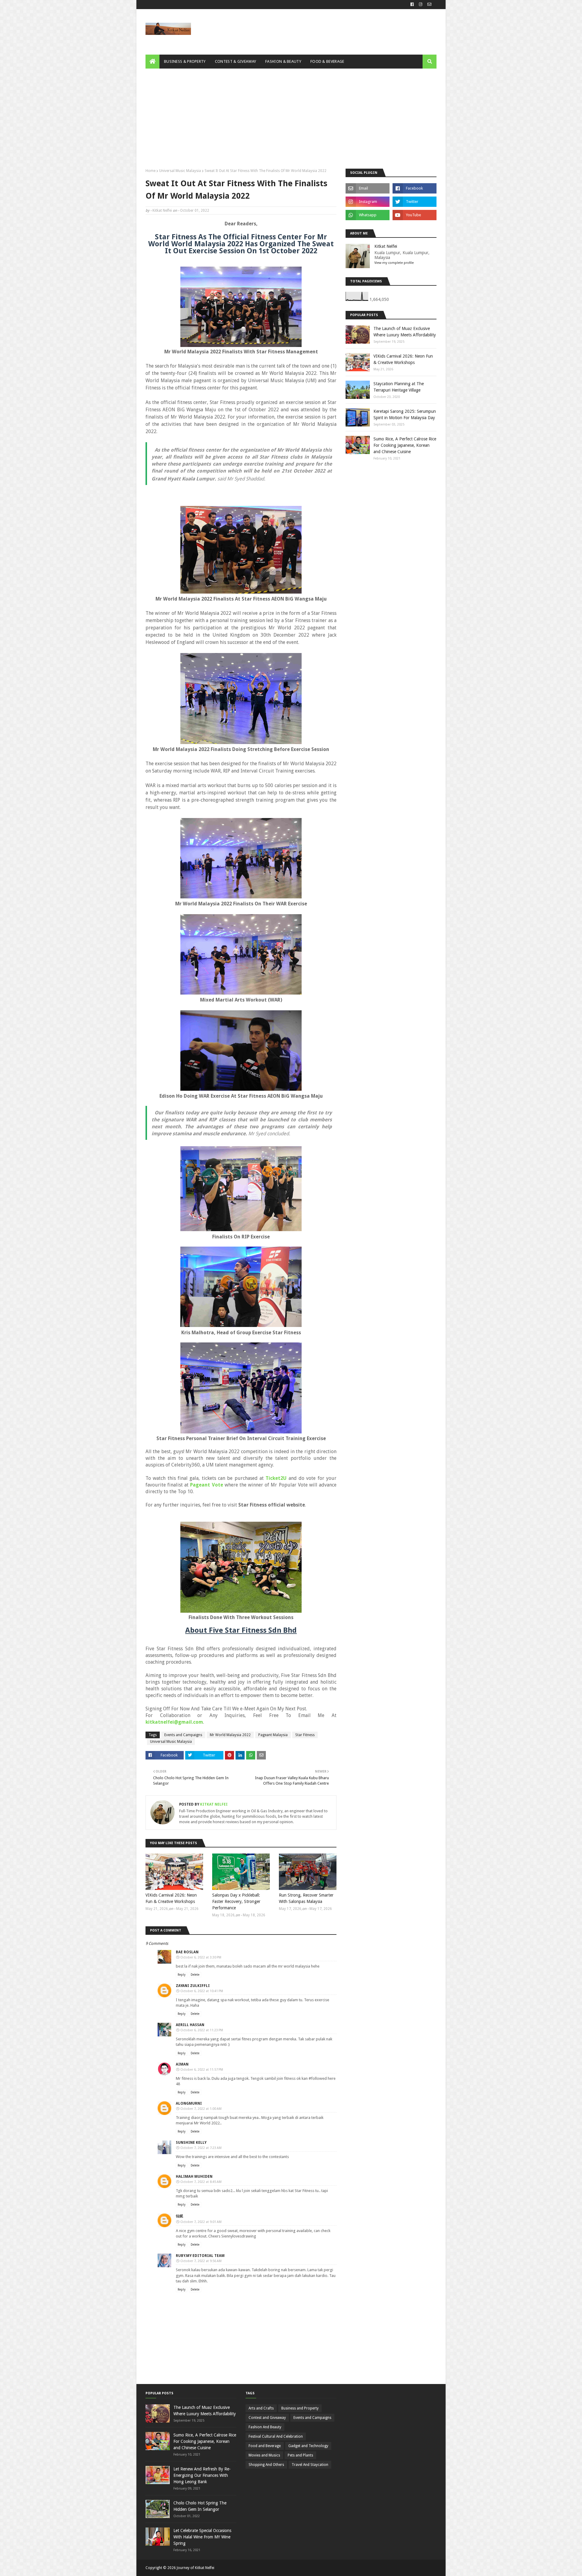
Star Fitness (305, 1735)
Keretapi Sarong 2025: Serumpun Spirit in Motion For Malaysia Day (405, 414)
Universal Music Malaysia (180, 171)
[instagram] (421, 5)
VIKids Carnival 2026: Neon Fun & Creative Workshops (171, 1898)
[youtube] (415, 215)
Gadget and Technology (308, 2446)
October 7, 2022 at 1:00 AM (201, 2109)
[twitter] (415, 202)
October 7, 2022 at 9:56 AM (201, 2261)
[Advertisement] (291, 114)
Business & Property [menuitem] (185, 61)
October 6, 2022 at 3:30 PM (201, 1957)
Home (151, 171)
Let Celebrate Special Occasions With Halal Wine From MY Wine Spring (202, 2537)
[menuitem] (152, 62)
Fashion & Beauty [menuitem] (283, 61)
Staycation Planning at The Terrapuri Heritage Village (399, 387)
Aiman (182, 2064)
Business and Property (300, 2408)
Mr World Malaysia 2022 (230, 1735)
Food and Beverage (265, 2446)
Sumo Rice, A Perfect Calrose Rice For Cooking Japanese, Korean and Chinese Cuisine (405, 445)
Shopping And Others (266, 2465)
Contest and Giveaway (267, 2418)
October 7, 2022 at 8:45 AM (201, 2182)
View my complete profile (394, 263)
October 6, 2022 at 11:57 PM (202, 2070)
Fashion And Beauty (265, 2427)
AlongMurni (189, 2103)
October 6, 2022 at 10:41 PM (202, 1991)
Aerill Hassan (190, 2025)
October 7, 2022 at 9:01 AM (201, 2222)
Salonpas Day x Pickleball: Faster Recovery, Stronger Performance (236, 1901)
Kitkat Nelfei (162, 210)
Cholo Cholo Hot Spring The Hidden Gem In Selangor (200, 2506)
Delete (195, 1975)
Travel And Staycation (310, 2465)
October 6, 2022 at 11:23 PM (202, 2030)
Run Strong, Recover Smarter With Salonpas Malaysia (306, 1898)
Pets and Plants (300, 2455)
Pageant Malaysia (273, 1735)
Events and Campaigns (183, 1735)
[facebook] (412, 5)
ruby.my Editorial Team (200, 2256)
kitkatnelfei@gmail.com (174, 1722)
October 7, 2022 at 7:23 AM (201, 2148)
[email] (429, 5)
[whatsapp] (368, 215)
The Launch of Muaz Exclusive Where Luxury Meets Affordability (405, 332)
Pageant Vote (206, 1485)
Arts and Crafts (261, 2408)
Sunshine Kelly (191, 2143)
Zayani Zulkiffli (193, 1986)
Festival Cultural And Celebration (276, 2436)
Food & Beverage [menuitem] (327, 61)
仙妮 (179, 2216)
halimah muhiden (194, 2177)
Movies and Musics (264, 2455)
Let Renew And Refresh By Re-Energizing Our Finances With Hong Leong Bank (202, 2475)
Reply (182, 1975)
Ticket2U (276, 1478)
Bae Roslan (187, 1952)
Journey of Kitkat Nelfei (196, 2568)
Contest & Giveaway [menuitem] (236, 61)
